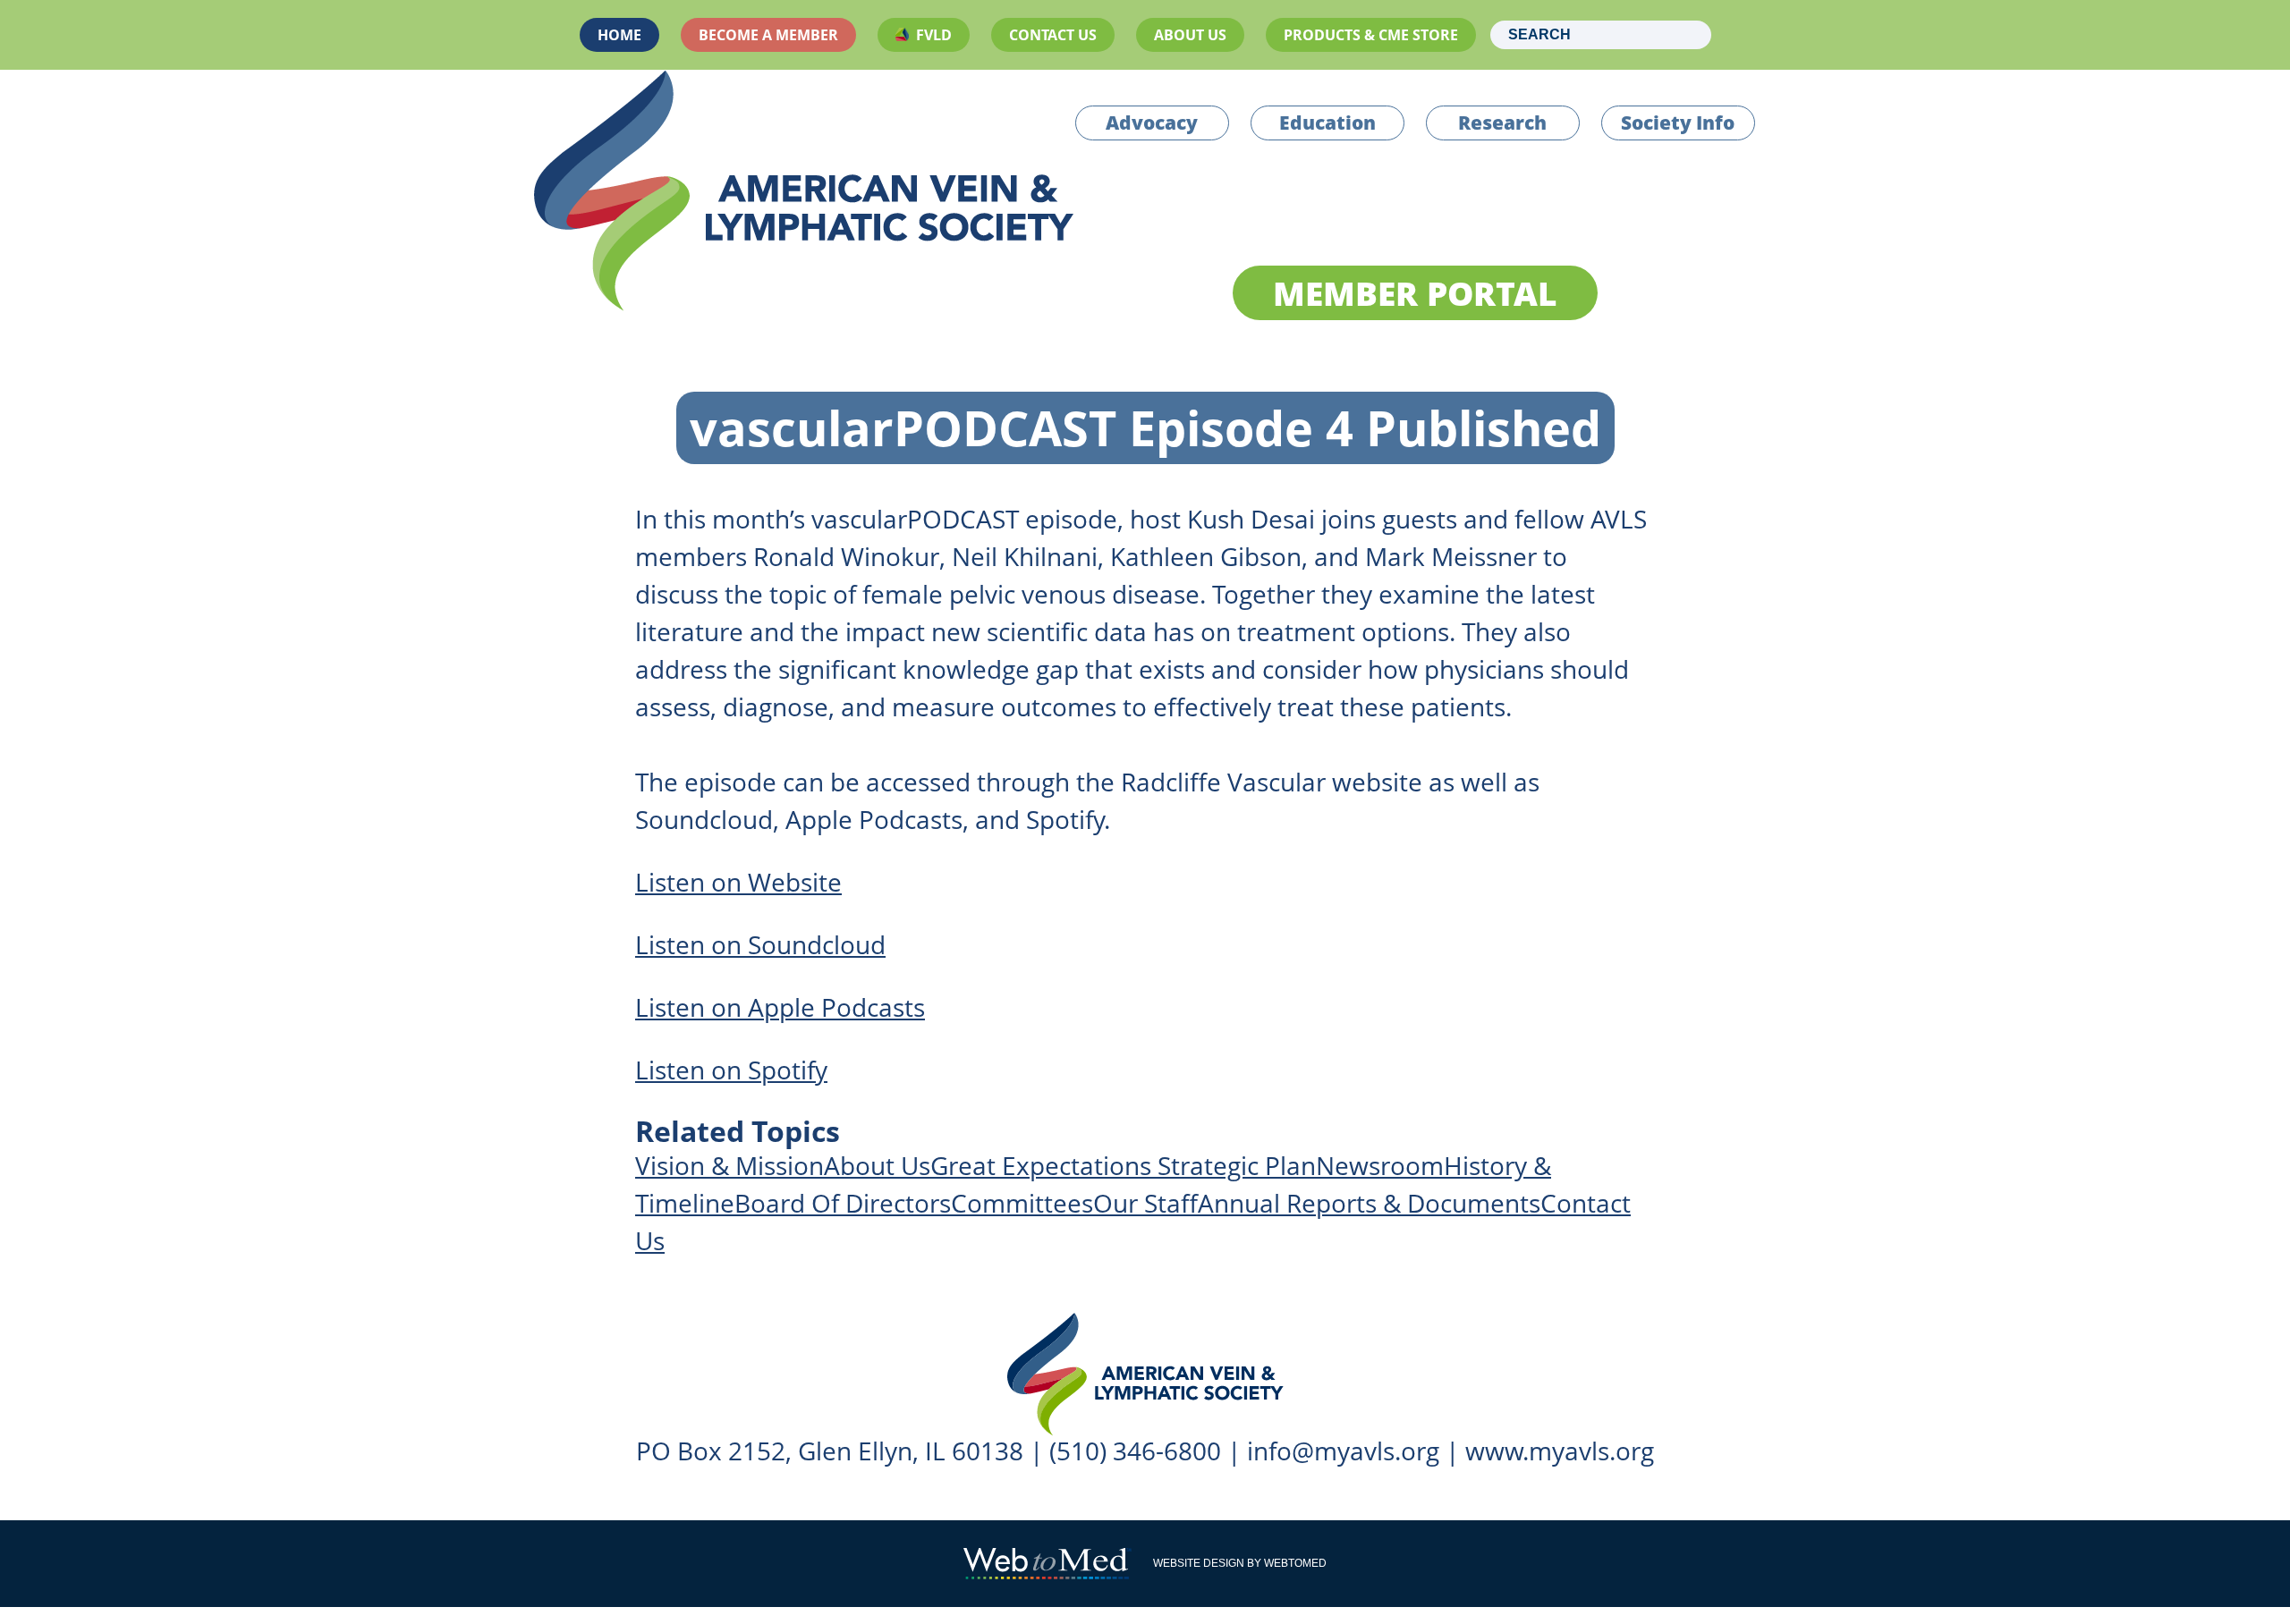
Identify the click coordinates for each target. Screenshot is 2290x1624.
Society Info (1678, 123)
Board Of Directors (843, 1203)
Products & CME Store (1371, 35)
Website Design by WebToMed (1240, 1563)
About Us (1190, 35)
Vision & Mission (729, 1165)
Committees (1022, 1203)
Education (1327, 123)
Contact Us (1053, 35)
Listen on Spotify (731, 1070)
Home (619, 35)
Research (1502, 123)
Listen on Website (738, 882)
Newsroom (1380, 1165)
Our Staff (1145, 1203)
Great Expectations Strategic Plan (1123, 1165)
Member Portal (1415, 293)
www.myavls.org (1560, 1451)
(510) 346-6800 (1135, 1451)
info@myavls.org (1343, 1451)
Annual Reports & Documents (1369, 1203)
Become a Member (768, 35)
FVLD (934, 35)
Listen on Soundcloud (760, 944)
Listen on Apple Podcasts (780, 1007)
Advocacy (1152, 123)
